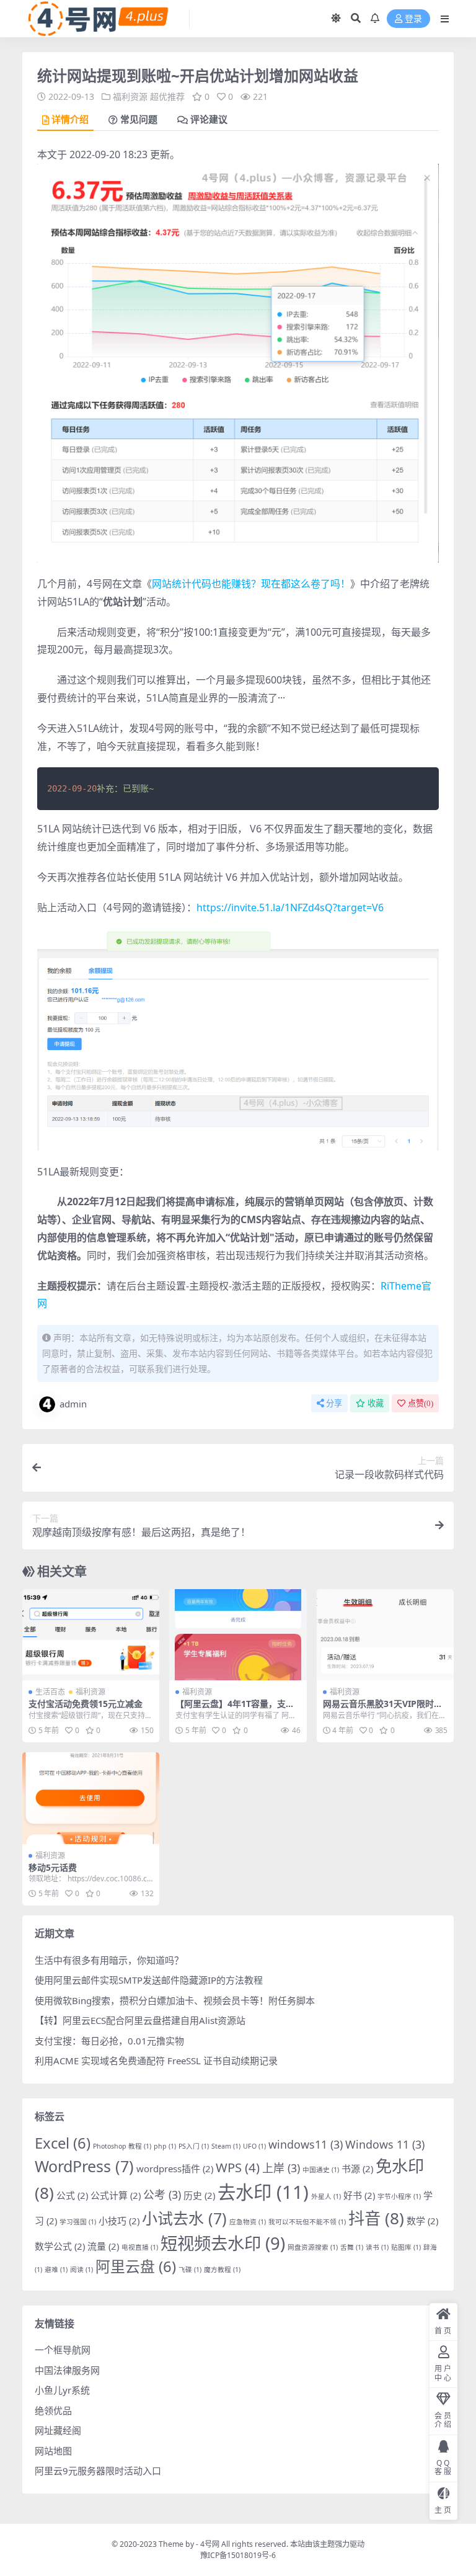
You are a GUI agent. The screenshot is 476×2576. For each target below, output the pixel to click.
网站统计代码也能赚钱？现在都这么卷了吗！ (251, 584)
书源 (357, 2168)
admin (73, 1404)
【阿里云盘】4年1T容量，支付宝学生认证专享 (235, 1709)
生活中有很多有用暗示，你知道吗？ (109, 1960)
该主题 (324, 2544)
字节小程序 (399, 2196)
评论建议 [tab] (209, 120)
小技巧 (119, 2221)
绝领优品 (53, 2410)
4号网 (210, 2544)
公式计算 (116, 2195)
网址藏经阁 (58, 2430)
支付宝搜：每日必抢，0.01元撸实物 (109, 2041)
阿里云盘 (136, 2266)
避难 (56, 2270)
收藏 (376, 1403)
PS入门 (194, 2146)
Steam (226, 2146)
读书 (377, 2247)
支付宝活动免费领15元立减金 (86, 1704)
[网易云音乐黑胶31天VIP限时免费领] (385, 1635)
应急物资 (248, 2222)
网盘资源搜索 (313, 2247)
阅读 (82, 2270)
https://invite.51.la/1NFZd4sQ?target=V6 (290, 907)
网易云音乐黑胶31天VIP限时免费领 (383, 1709)
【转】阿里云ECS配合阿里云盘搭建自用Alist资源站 (140, 2020)
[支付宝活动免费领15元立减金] (91, 1635)
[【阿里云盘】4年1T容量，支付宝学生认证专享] (238, 1635)
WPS (238, 2167)
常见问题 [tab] (139, 120)
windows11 (306, 2144)
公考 (162, 2195)
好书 (359, 2195)
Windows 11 (385, 2144)
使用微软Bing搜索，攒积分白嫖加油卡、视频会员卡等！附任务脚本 (175, 2000)
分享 (334, 1403)
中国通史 (321, 2170)
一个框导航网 (63, 2350)
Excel (63, 2143)
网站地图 (53, 2451)
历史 (199, 2195)
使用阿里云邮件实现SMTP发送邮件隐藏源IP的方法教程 (149, 1980)
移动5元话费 (53, 1867)
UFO (254, 2146)
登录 (413, 19)
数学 (422, 2221)
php (165, 2146)
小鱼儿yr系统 (62, 2390)
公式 (72, 2195)
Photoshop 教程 (122, 2146)
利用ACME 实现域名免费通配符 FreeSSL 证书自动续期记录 (156, 2061)
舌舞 (352, 2247)
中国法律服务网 (67, 2370)
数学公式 (60, 2246)
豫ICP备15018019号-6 (238, 2555)
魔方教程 (222, 2270)
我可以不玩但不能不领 (307, 2222)
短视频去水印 (223, 2243)
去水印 (263, 2192)
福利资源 (130, 96)
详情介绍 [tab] (70, 120)
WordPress (84, 2166)
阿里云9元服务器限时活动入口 (98, 2471)
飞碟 (190, 2270)
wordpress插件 (175, 2168)
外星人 (326, 2196)
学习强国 (78, 2222)
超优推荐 (167, 96)
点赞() (421, 1403)
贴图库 (406, 2247)
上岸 (281, 2168)
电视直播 (140, 2247)
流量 (103, 2246)
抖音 (376, 2218)
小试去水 (184, 2218)
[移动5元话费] (91, 1798)
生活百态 (50, 1692)
